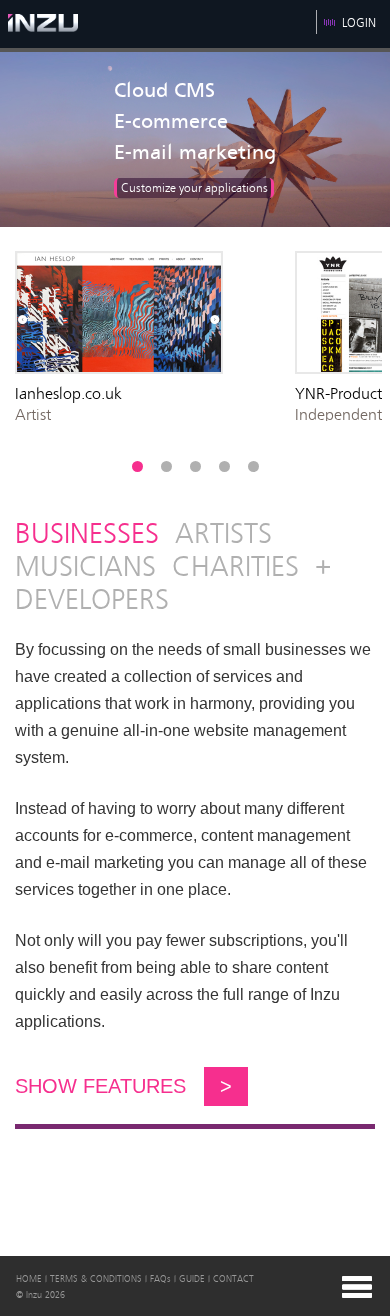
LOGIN (359, 23)
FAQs (160, 1279)
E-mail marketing (195, 153)
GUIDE (192, 1279)
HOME (29, 1279)
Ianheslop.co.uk (68, 393)
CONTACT (233, 1279)
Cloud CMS (164, 91)
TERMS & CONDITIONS (96, 1279)
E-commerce (171, 122)
